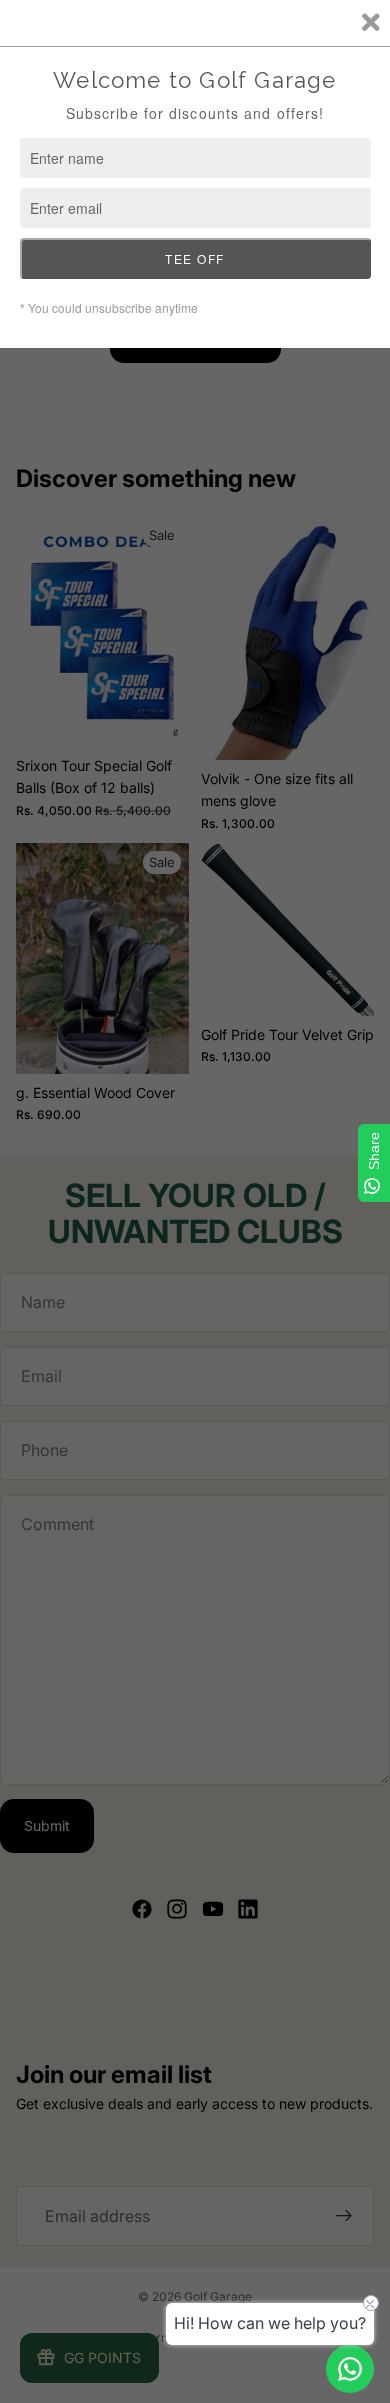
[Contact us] (350, 2369)
